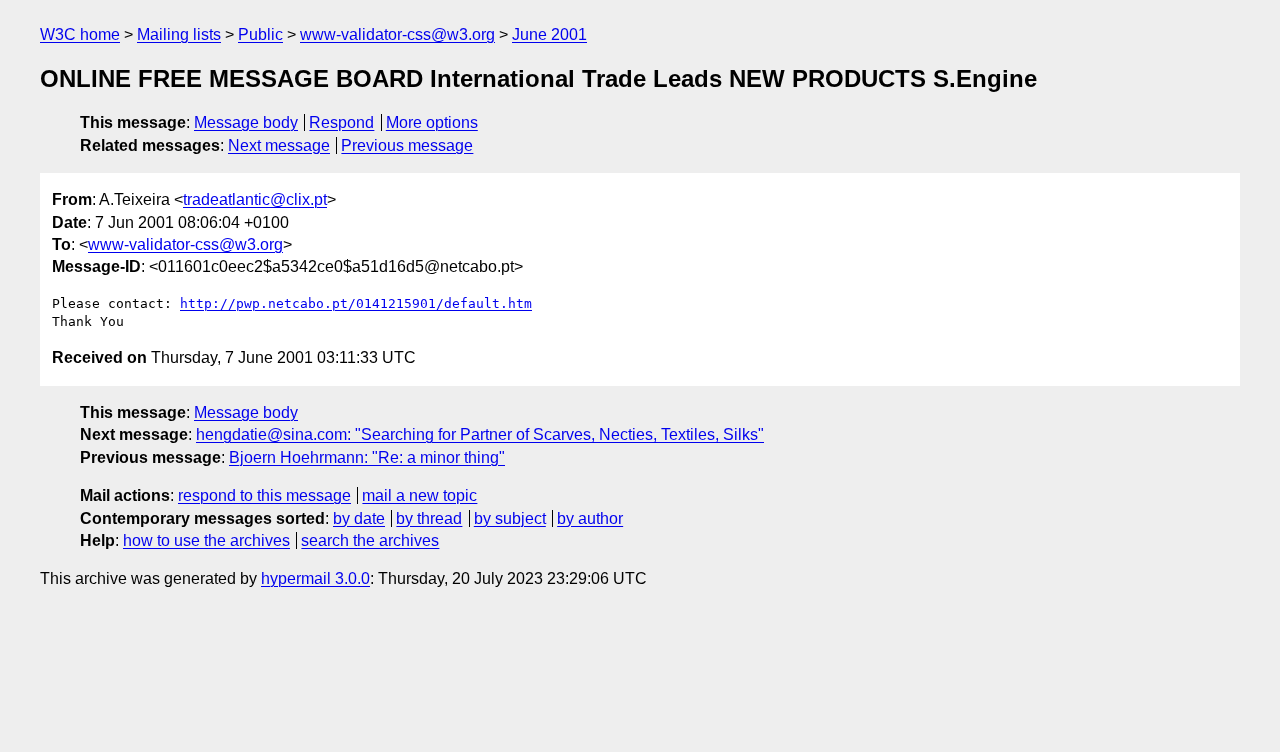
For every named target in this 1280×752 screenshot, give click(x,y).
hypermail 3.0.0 (315, 578)
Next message (279, 145)
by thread (429, 518)
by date (359, 518)
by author (590, 518)
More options (432, 122)
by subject (510, 518)
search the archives (370, 540)
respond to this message (264, 495)
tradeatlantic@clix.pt (255, 199)
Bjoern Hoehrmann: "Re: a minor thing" (367, 457)
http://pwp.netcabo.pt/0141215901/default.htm (356, 303)
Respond (341, 122)
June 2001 (549, 34)
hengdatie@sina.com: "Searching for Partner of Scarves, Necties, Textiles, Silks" (480, 434)
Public (260, 34)
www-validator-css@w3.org (397, 34)
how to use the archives (206, 540)
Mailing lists (179, 34)
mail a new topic (419, 495)
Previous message (407, 145)
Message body (246, 122)
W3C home (80, 34)
